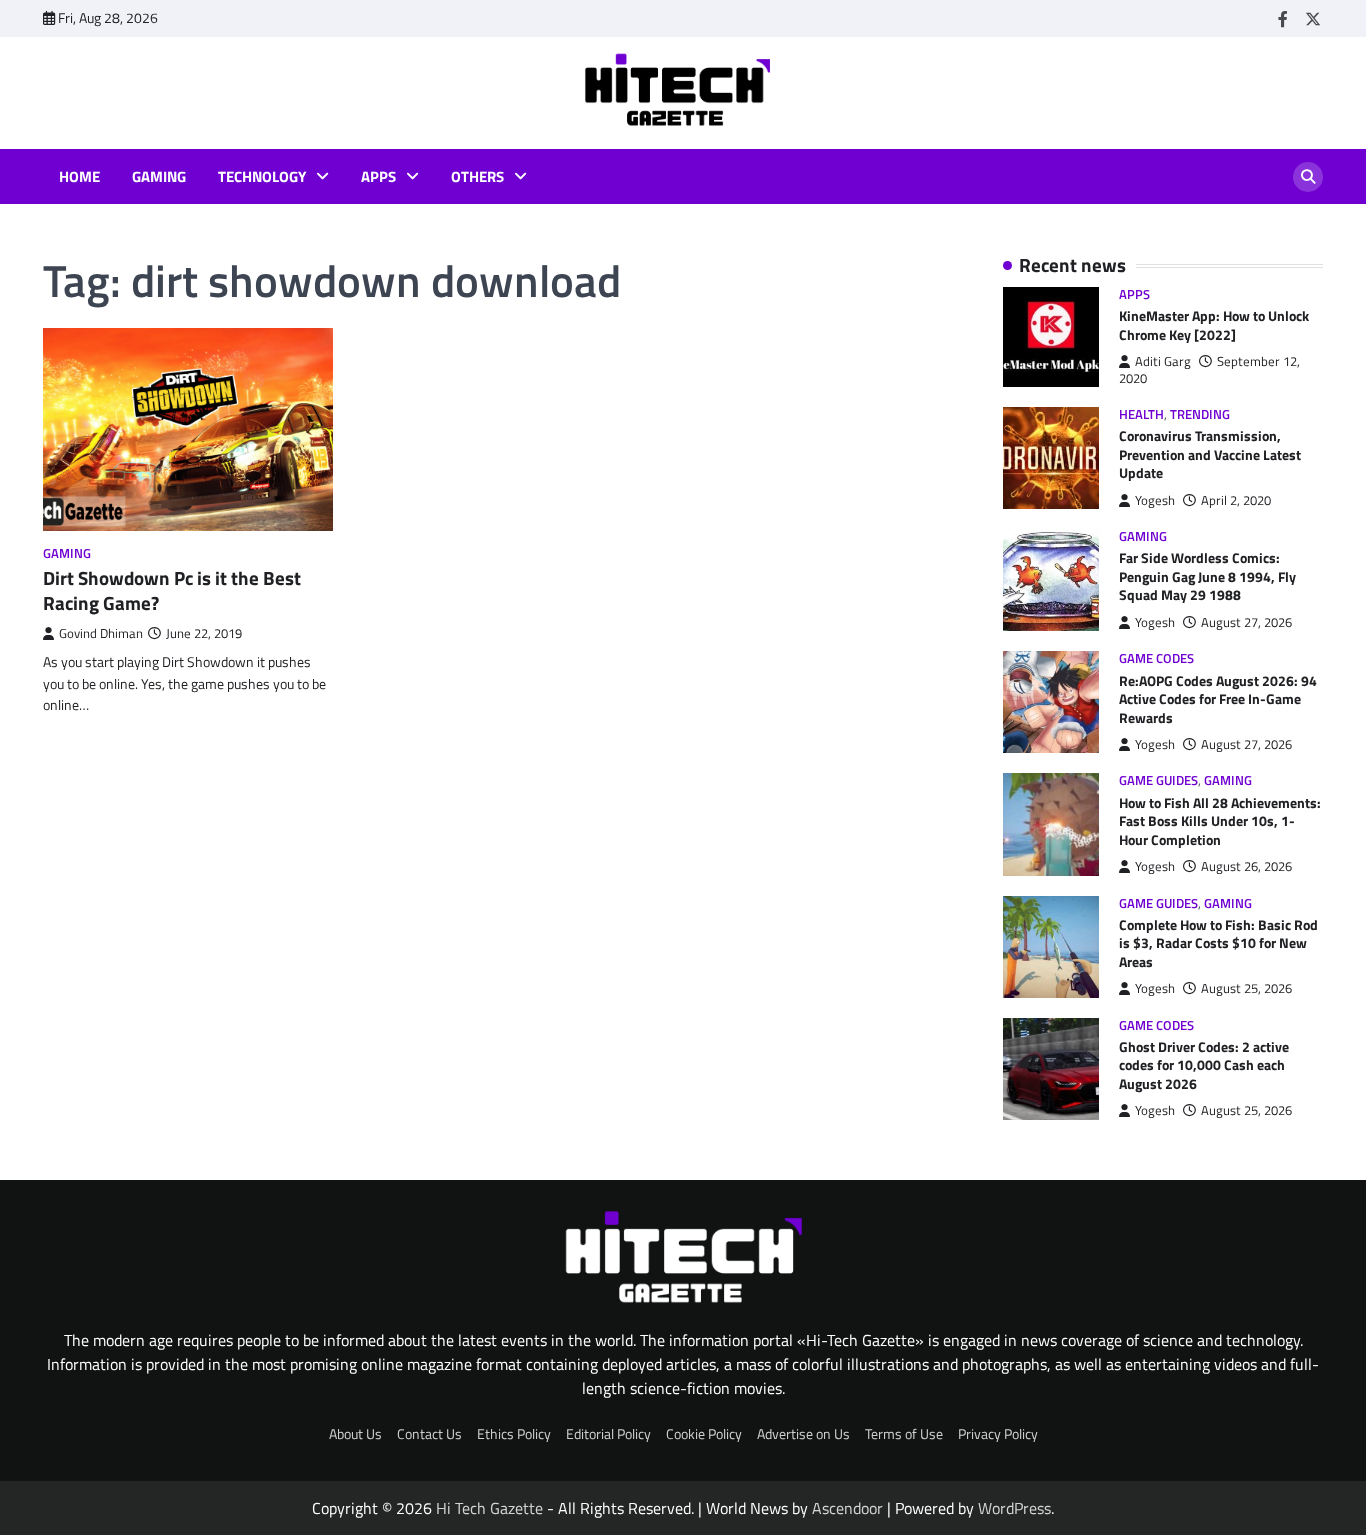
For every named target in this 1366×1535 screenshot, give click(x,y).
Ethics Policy (514, 1434)
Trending (1200, 414)
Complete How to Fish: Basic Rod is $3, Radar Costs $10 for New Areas (1218, 943)
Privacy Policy (998, 1434)
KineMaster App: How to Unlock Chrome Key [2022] (1214, 325)
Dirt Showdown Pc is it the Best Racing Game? (172, 590)
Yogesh (1155, 500)
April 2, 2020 (1236, 500)
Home (79, 177)
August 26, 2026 (1246, 866)
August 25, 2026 (1246, 988)
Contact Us (429, 1434)
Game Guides (1158, 780)
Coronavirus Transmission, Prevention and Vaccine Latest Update (1210, 454)
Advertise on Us (803, 1434)
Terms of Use (904, 1434)
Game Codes (1156, 658)
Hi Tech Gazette (489, 1508)
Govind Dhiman (101, 633)
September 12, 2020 (1209, 369)
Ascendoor (847, 1508)
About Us (355, 1434)
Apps (378, 177)
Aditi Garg (1163, 361)
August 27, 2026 (1246, 622)
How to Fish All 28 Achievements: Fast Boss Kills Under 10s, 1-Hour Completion (1220, 821)
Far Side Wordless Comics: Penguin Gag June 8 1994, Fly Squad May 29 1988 (1207, 576)
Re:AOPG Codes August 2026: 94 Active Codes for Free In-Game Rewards (1218, 699)
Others (477, 177)
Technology (262, 177)
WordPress (1014, 1508)
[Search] (1308, 177)
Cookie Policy (704, 1434)
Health (1141, 414)
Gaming (159, 177)
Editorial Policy (608, 1434)
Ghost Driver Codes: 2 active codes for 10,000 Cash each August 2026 (1204, 1065)
